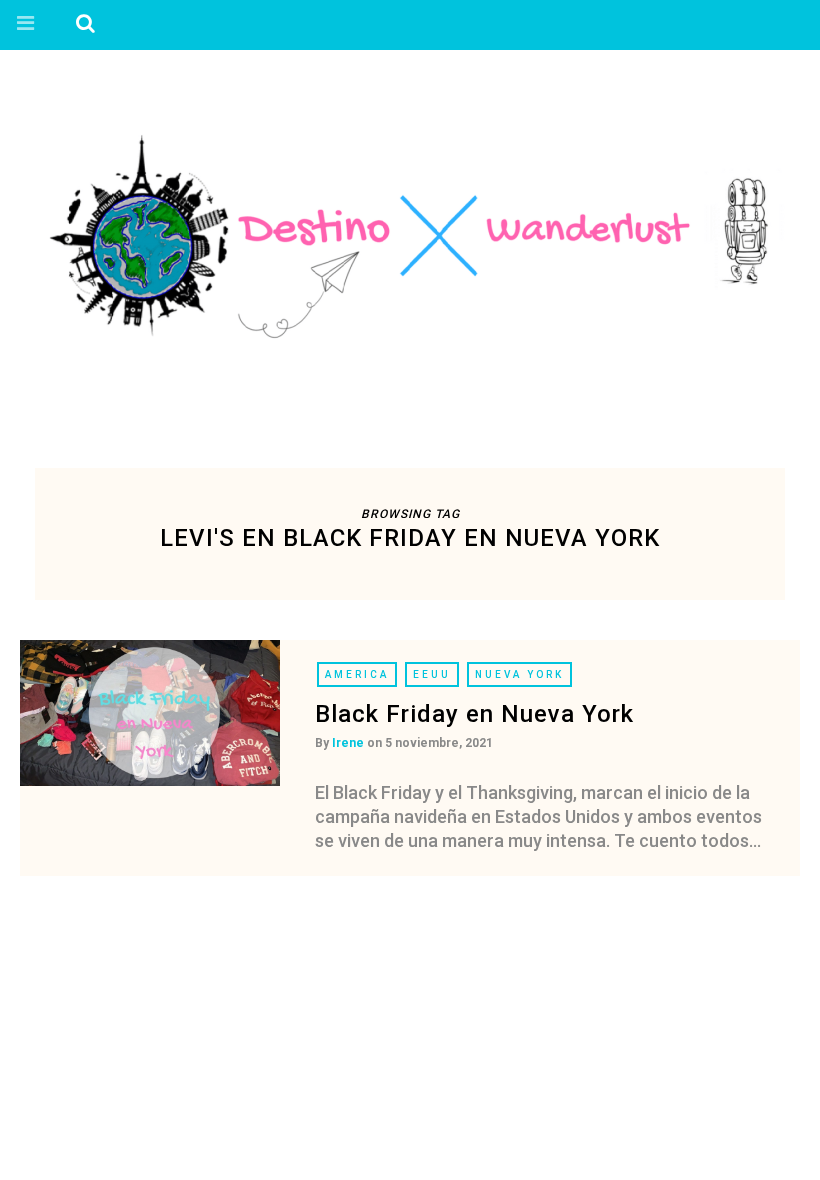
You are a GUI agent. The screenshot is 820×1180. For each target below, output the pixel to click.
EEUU (432, 674)
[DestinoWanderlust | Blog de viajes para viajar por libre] (410, 236)
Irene (348, 743)
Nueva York (519, 674)
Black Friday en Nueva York (474, 714)
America (357, 674)
